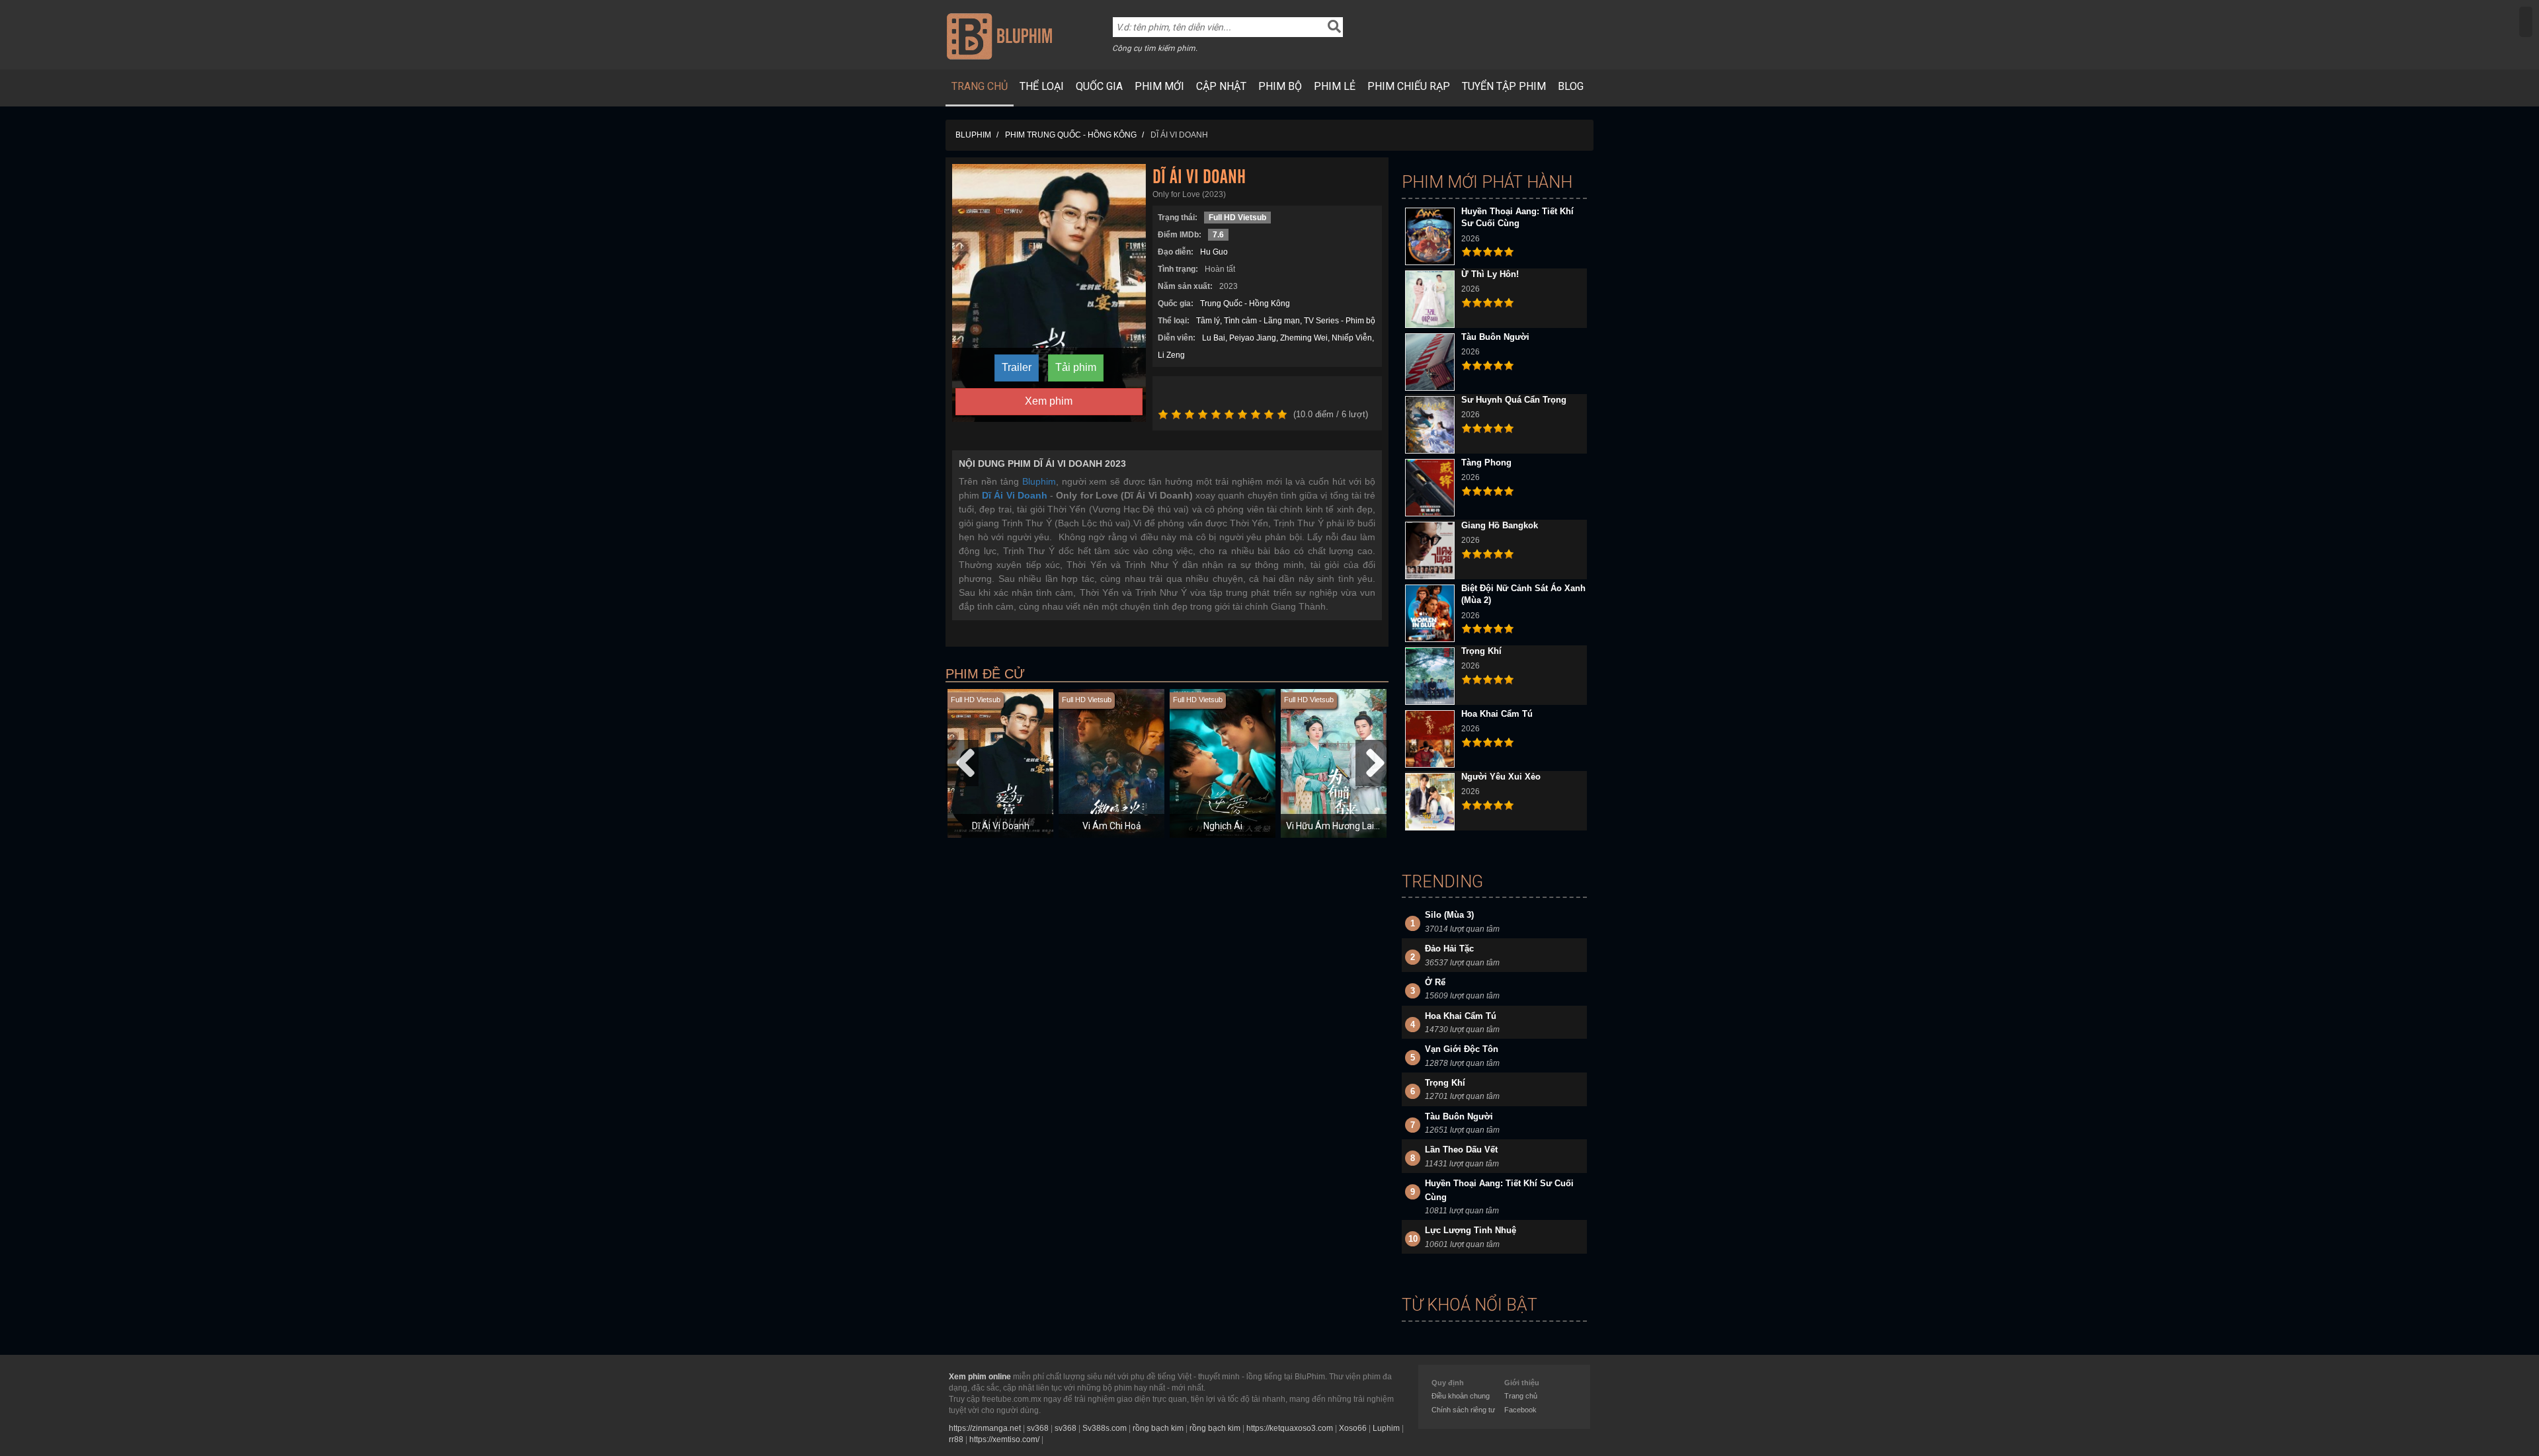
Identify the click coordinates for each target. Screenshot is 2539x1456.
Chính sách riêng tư (1463, 1410)
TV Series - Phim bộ (1340, 321)
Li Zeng (1171, 355)
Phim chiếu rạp (1409, 86)
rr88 (956, 1439)
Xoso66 (1353, 1428)
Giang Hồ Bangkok (1500, 525)
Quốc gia (1099, 86)
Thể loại (1042, 86)
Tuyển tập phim (1504, 86)
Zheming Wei (1304, 338)
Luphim (1386, 1428)
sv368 (1038, 1428)
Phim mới (1159, 86)
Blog (1571, 86)
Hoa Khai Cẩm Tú (1497, 714)
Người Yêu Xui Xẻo (1501, 777)
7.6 (1218, 235)
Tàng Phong (1486, 463)
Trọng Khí (1481, 651)
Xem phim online (980, 1377)
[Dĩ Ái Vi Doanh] (1049, 292)
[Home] (999, 36)
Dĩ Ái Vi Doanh (1001, 826)
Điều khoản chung (1461, 1396)
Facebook (1520, 1410)
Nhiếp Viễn (1352, 338)
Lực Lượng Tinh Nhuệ (1471, 1230)
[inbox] (2526, 22)
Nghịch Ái (1223, 826)
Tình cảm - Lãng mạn (1262, 321)
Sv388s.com (1105, 1428)
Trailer (1017, 367)
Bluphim (1039, 481)
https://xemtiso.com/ (1004, 1439)
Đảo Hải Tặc (1449, 949)
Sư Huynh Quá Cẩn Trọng (1514, 400)
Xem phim (1049, 401)
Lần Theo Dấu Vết (1461, 1150)
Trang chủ (980, 86)
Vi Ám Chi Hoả (1112, 826)
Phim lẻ (1335, 86)
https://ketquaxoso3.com (1290, 1428)
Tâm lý (1208, 321)
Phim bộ (1280, 86)
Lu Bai (1214, 338)
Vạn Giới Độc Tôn (1462, 1049)
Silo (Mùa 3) (1449, 915)
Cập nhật (1221, 86)
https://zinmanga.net (985, 1428)
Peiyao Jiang (1253, 338)
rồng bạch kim (1158, 1428)
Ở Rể (1435, 982)
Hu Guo (1214, 252)
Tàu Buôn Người (1495, 337)
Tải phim (1076, 367)
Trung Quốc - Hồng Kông (1245, 303)
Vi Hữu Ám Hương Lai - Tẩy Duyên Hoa (1365, 826)
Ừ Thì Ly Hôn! (1490, 274)
